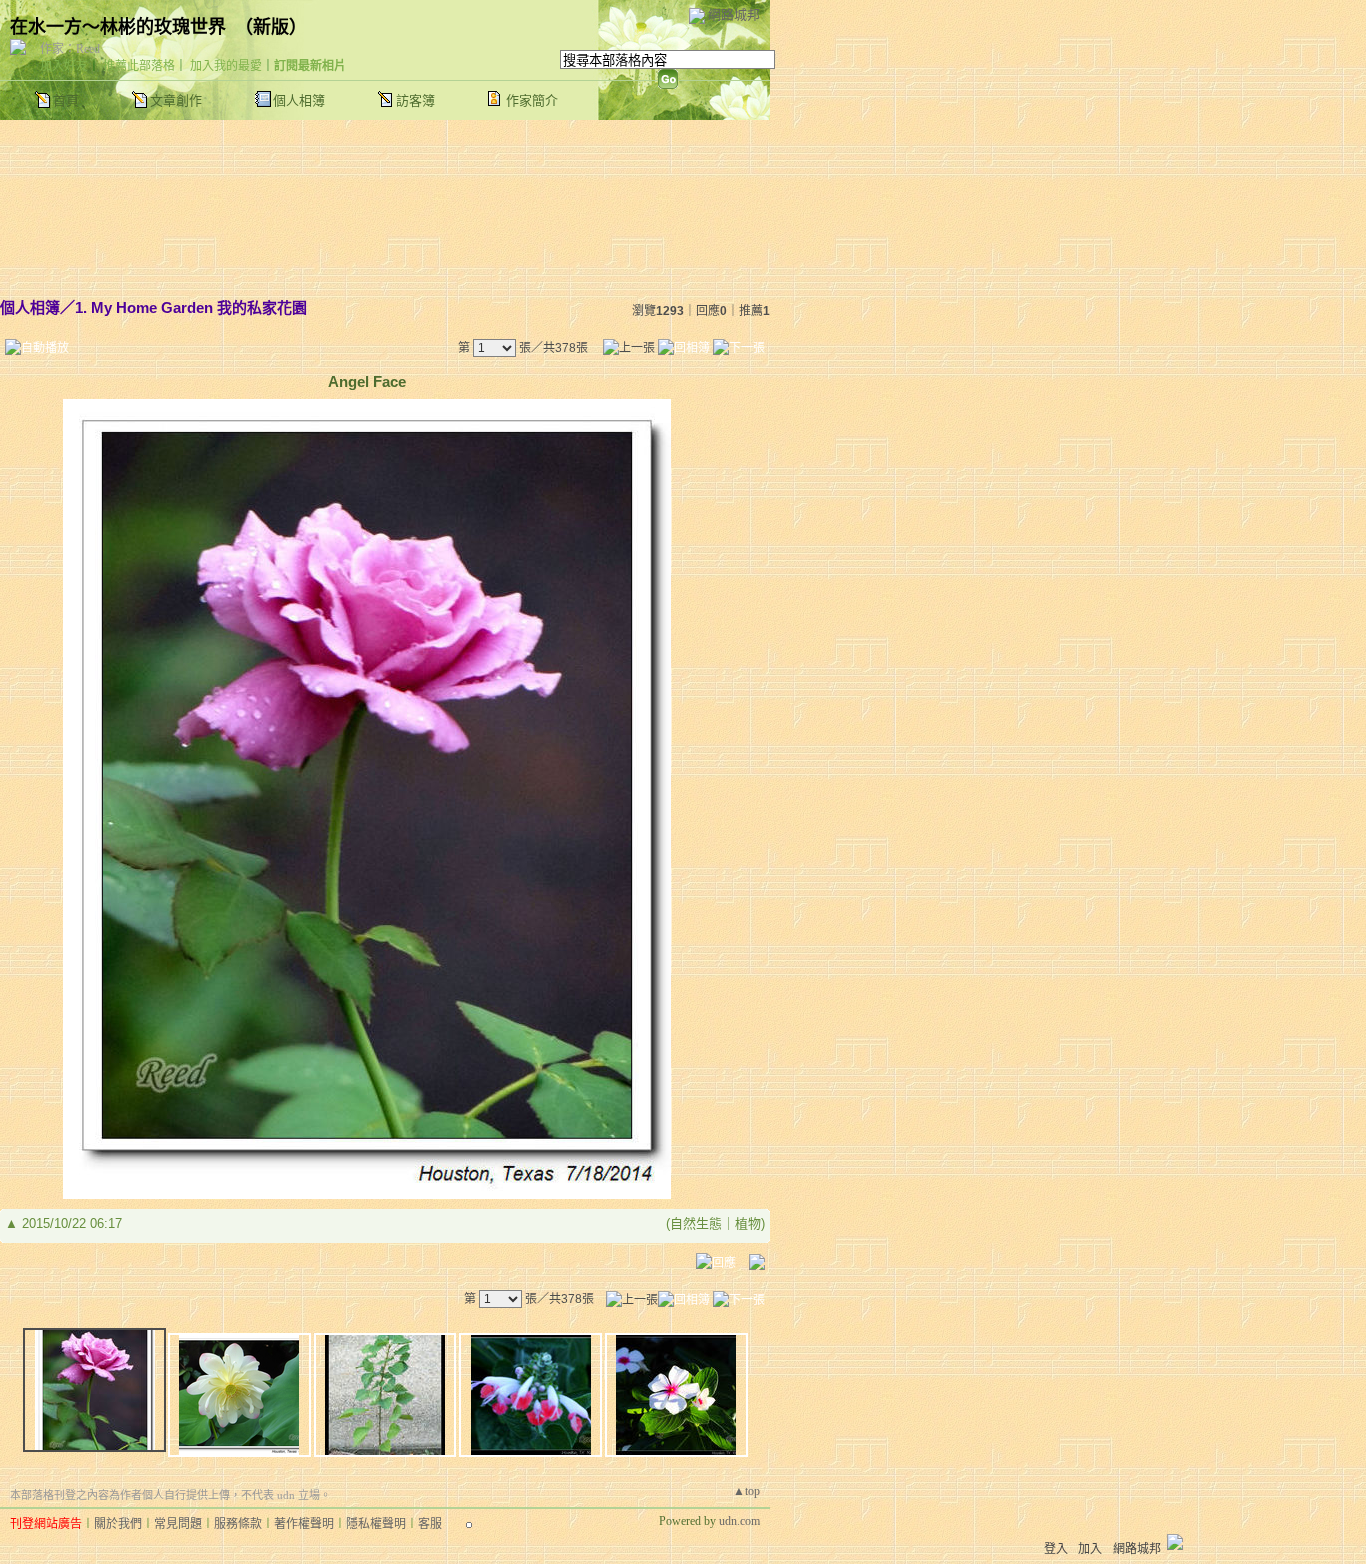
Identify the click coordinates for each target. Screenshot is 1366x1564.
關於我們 (118, 1524)
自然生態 (696, 1223)
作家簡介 (532, 100)
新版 (271, 27)
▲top (746, 1491)
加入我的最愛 (226, 66)
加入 (1090, 1549)
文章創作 (176, 100)
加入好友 (64, 66)
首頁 (66, 100)
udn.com (739, 1521)
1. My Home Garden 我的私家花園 (191, 307)
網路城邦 (734, 14)
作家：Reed (70, 49)
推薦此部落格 (139, 66)
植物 (748, 1223)
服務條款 (238, 1524)
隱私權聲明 (376, 1524)
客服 (430, 1524)
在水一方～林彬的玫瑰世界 (118, 27)
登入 (1056, 1549)
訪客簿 (415, 100)
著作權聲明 (304, 1524)
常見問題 (178, 1524)
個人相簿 (299, 100)
